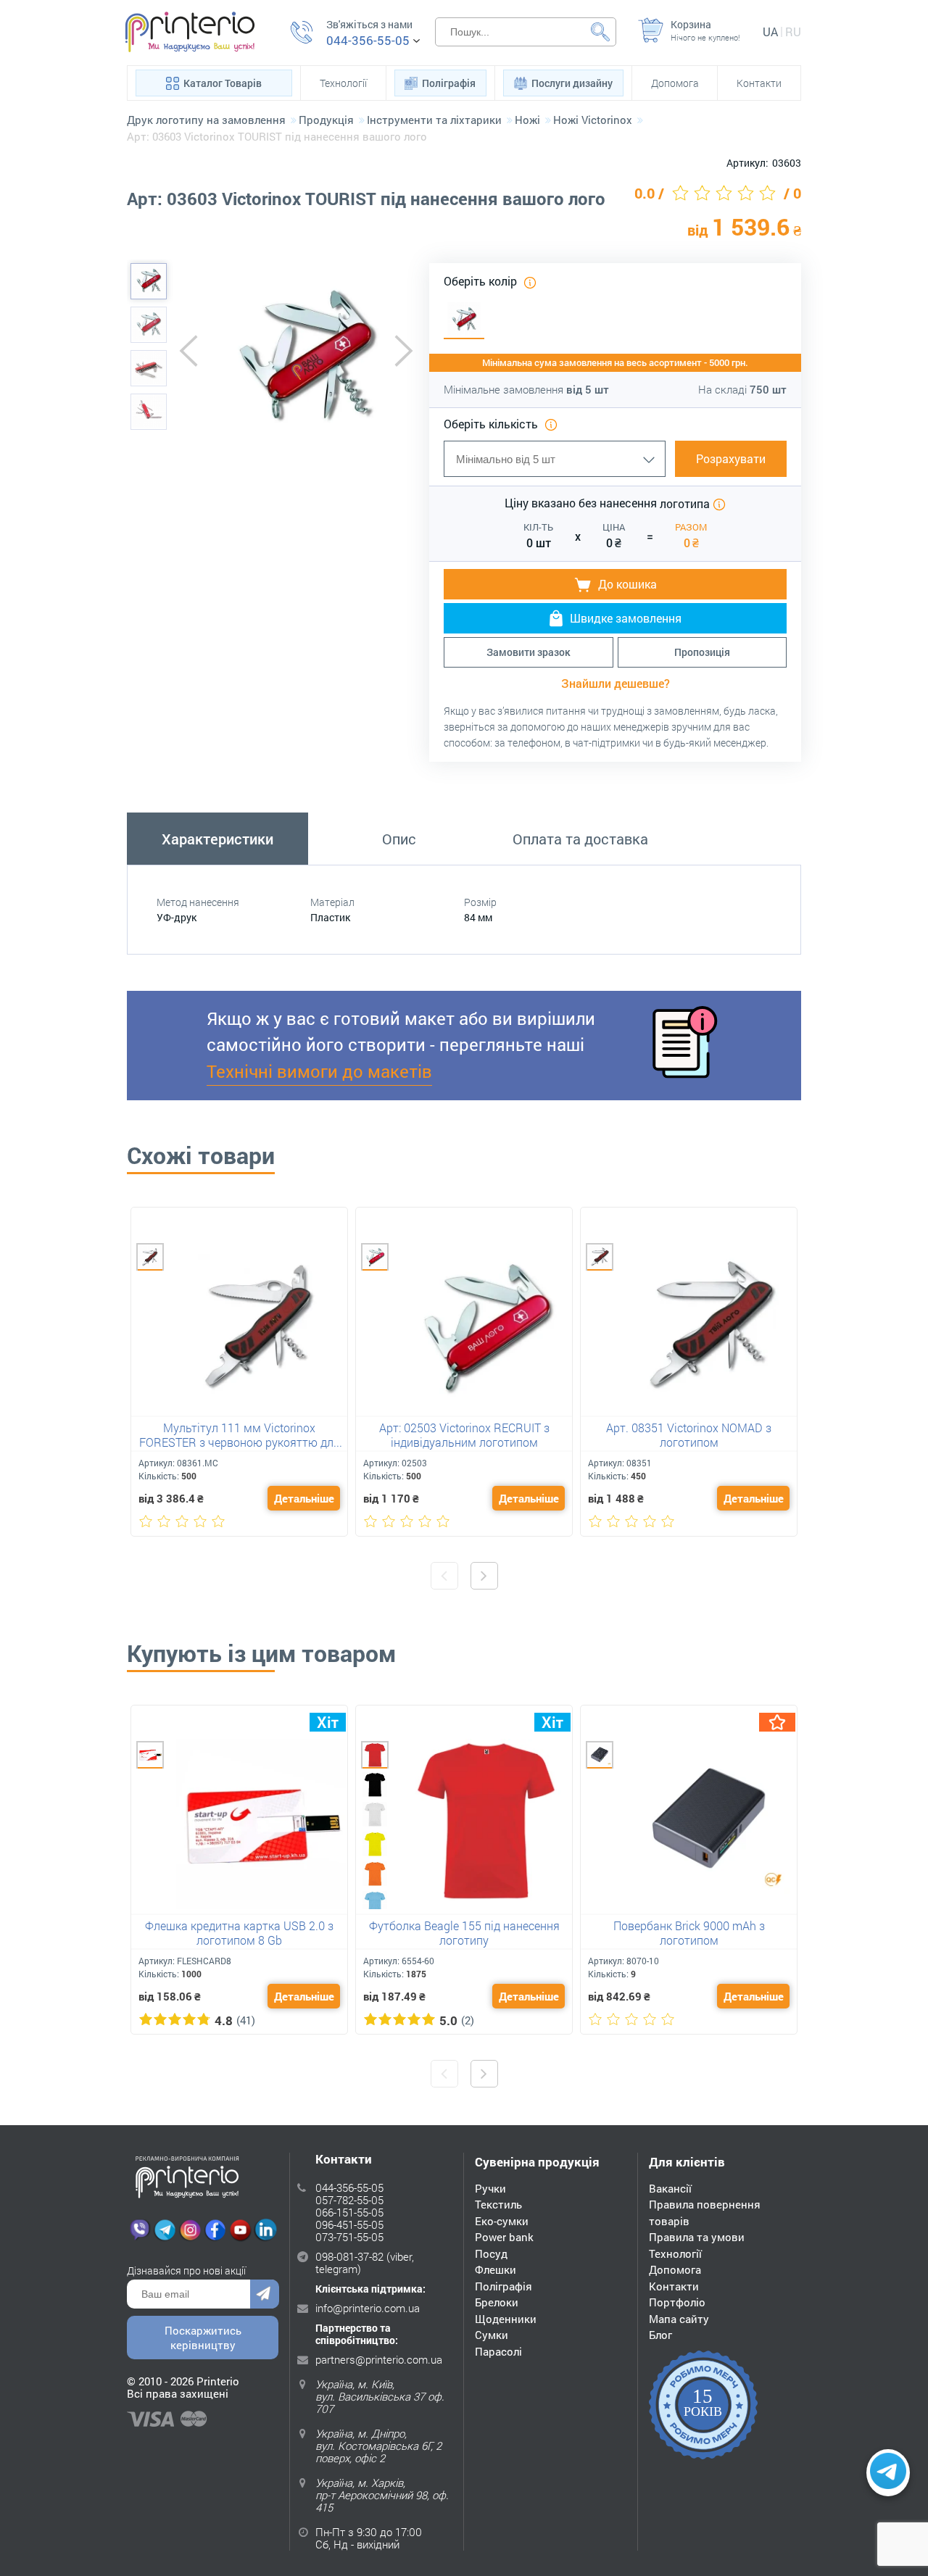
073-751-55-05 (349, 2237)
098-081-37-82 (349, 2256)
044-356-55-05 (368, 41)
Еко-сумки (502, 2221)
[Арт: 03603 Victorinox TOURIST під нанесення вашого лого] (149, 281)
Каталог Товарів (223, 83)
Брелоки (497, 2302)
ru (793, 32)
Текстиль (498, 2204)
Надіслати (265, 2294)
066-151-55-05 (349, 2212)
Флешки (496, 2269)
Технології (343, 83)
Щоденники (506, 2319)
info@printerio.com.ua (368, 2308)
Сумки (492, 2335)
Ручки (490, 2188)
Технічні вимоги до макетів (319, 1071)
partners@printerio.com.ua (379, 2359)
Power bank (504, 2237)
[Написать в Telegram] (888, 2473)
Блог (660, 2335)
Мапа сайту (679, 2319)
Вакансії (670, 2188)
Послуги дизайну (572, 83)
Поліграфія (449, 83)
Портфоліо (677, 2302)
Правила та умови (697, 2237)
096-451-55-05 (349, 2224)
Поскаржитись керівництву (203, 2338)
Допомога (675, 83)
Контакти (759, 83)
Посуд (491, 2253)
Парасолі (498, 2351)
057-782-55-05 (349, 2200)
